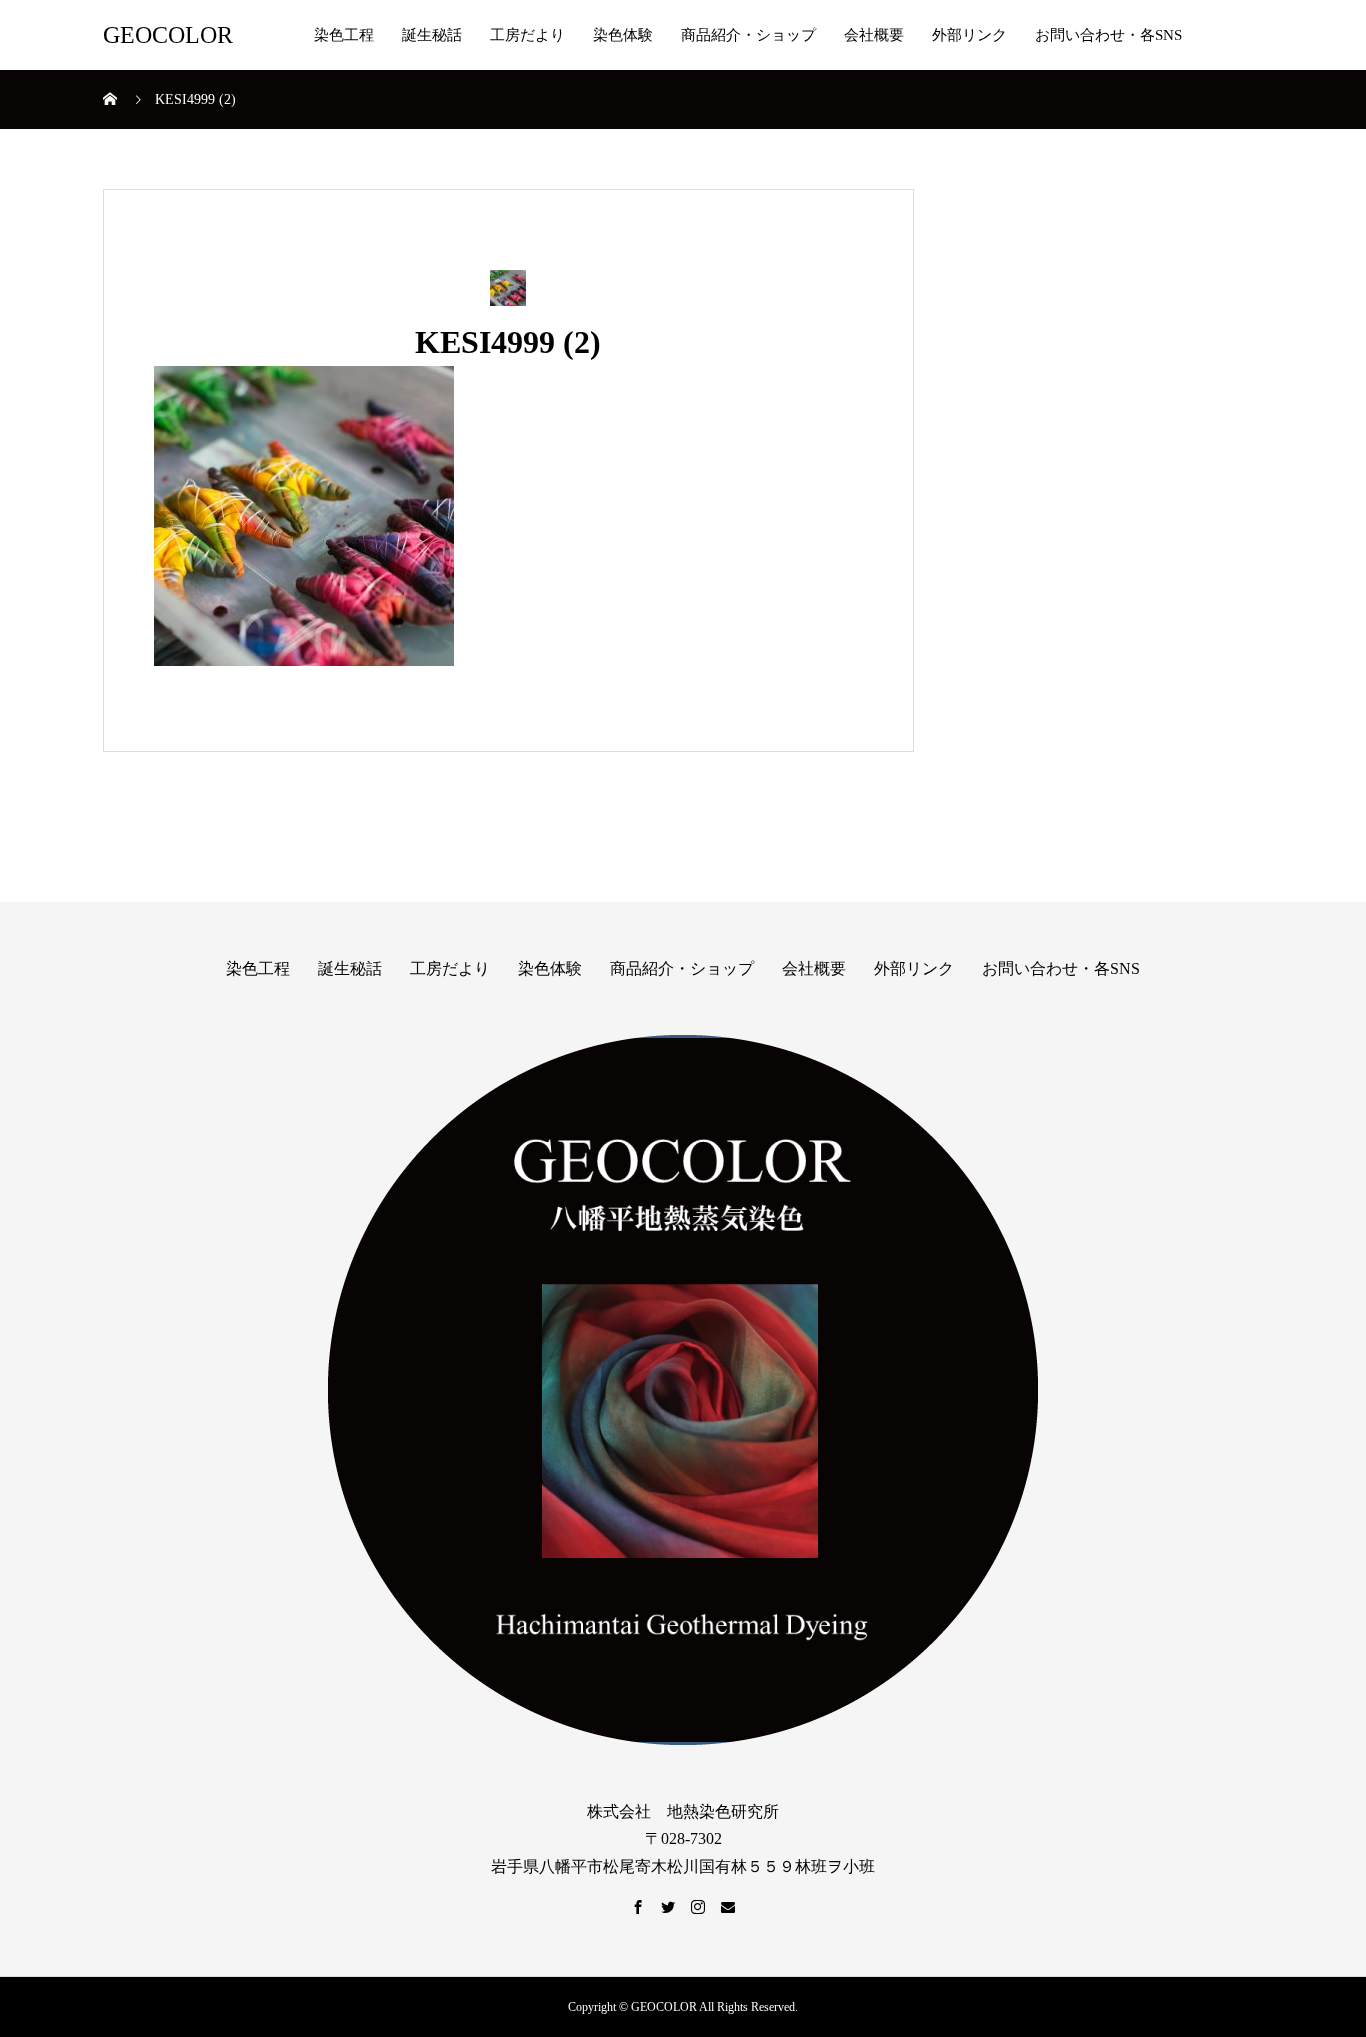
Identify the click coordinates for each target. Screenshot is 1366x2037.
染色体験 (623, 35)
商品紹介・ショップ (748, 35)
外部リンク (969, 35)
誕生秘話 (432, 35)
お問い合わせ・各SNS (1108, 35)
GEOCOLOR (168, 35)
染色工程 (344, 35)
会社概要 (874, 35)
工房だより (527, 35)
